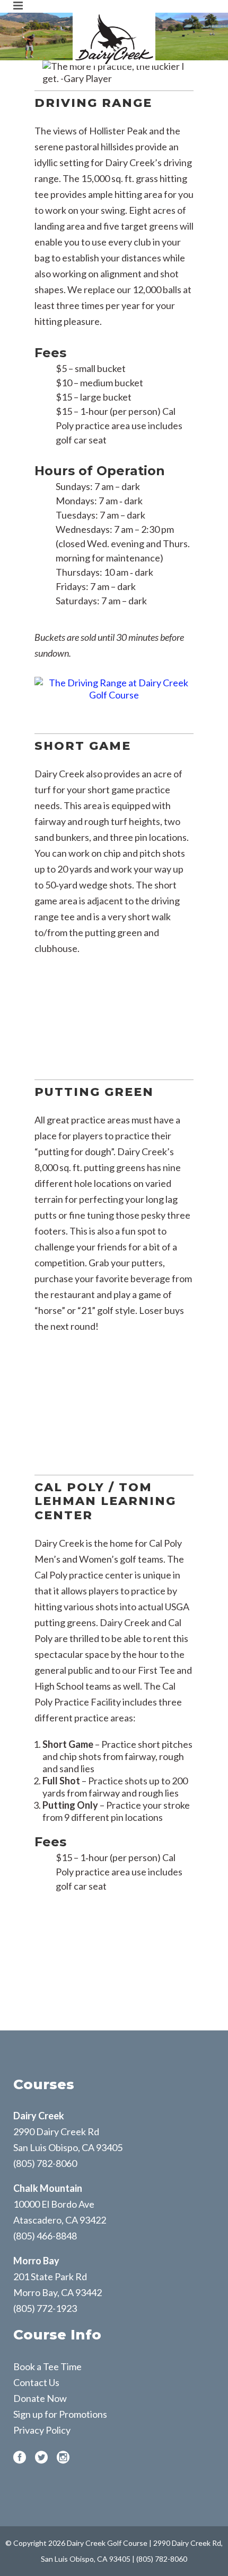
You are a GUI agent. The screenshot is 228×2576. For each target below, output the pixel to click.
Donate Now (40, 2398)
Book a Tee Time (47, 2366)
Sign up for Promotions (60, 2414)
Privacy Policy (42, 2430)
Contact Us (36, 2382)
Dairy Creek (39, 2116)
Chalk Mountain (48, 2188)
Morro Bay (36, 2261)
